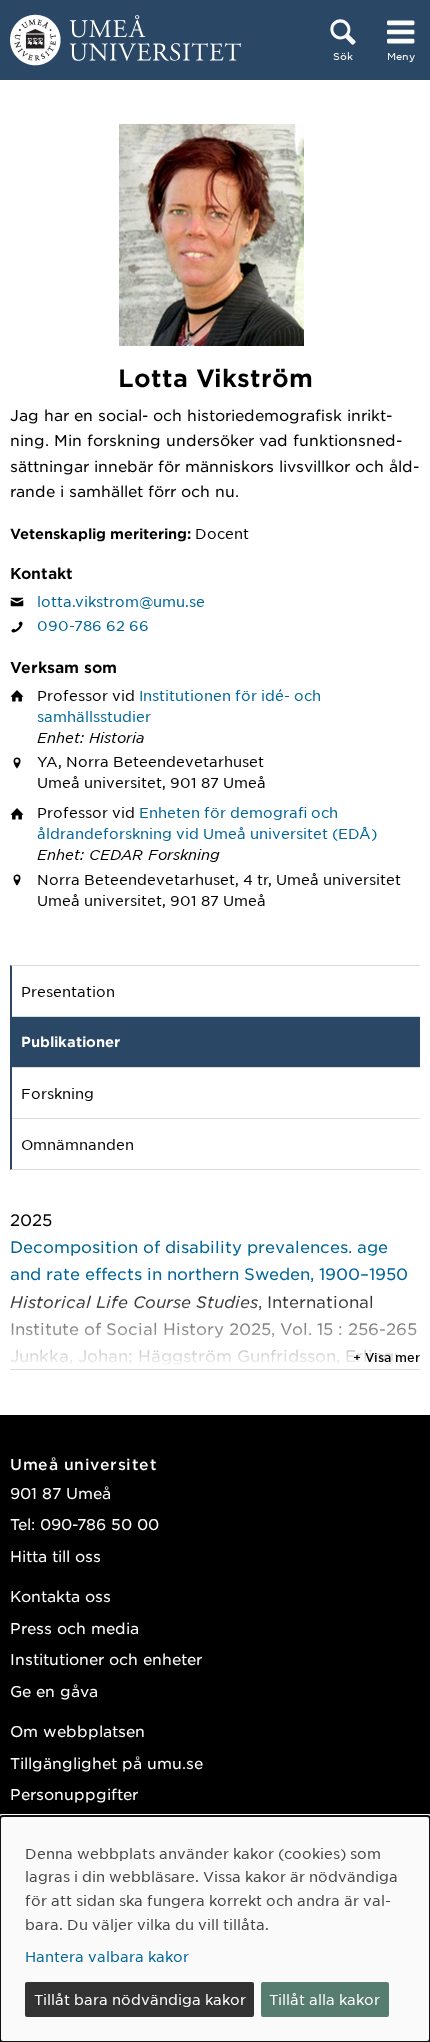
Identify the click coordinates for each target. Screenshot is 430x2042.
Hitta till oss (55, 1555)
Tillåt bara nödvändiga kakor (140, 1999)
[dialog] (215, 1929)
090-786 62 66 (93, 625)
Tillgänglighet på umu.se (106, 1762)
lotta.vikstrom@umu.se (121, 601)
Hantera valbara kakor (107, 1956)
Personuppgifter (74, 1793)
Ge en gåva (54, 1690)
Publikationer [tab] (70, 1041)
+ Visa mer (386, 1357)
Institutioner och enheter (106, 1658)
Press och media (74, 1627)
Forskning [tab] (57, 1093)
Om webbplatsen (77, 1730)
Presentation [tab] (68, 991)
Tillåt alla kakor (324, 1999)
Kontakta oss (60, 1595)
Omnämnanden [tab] (77, 1144)
